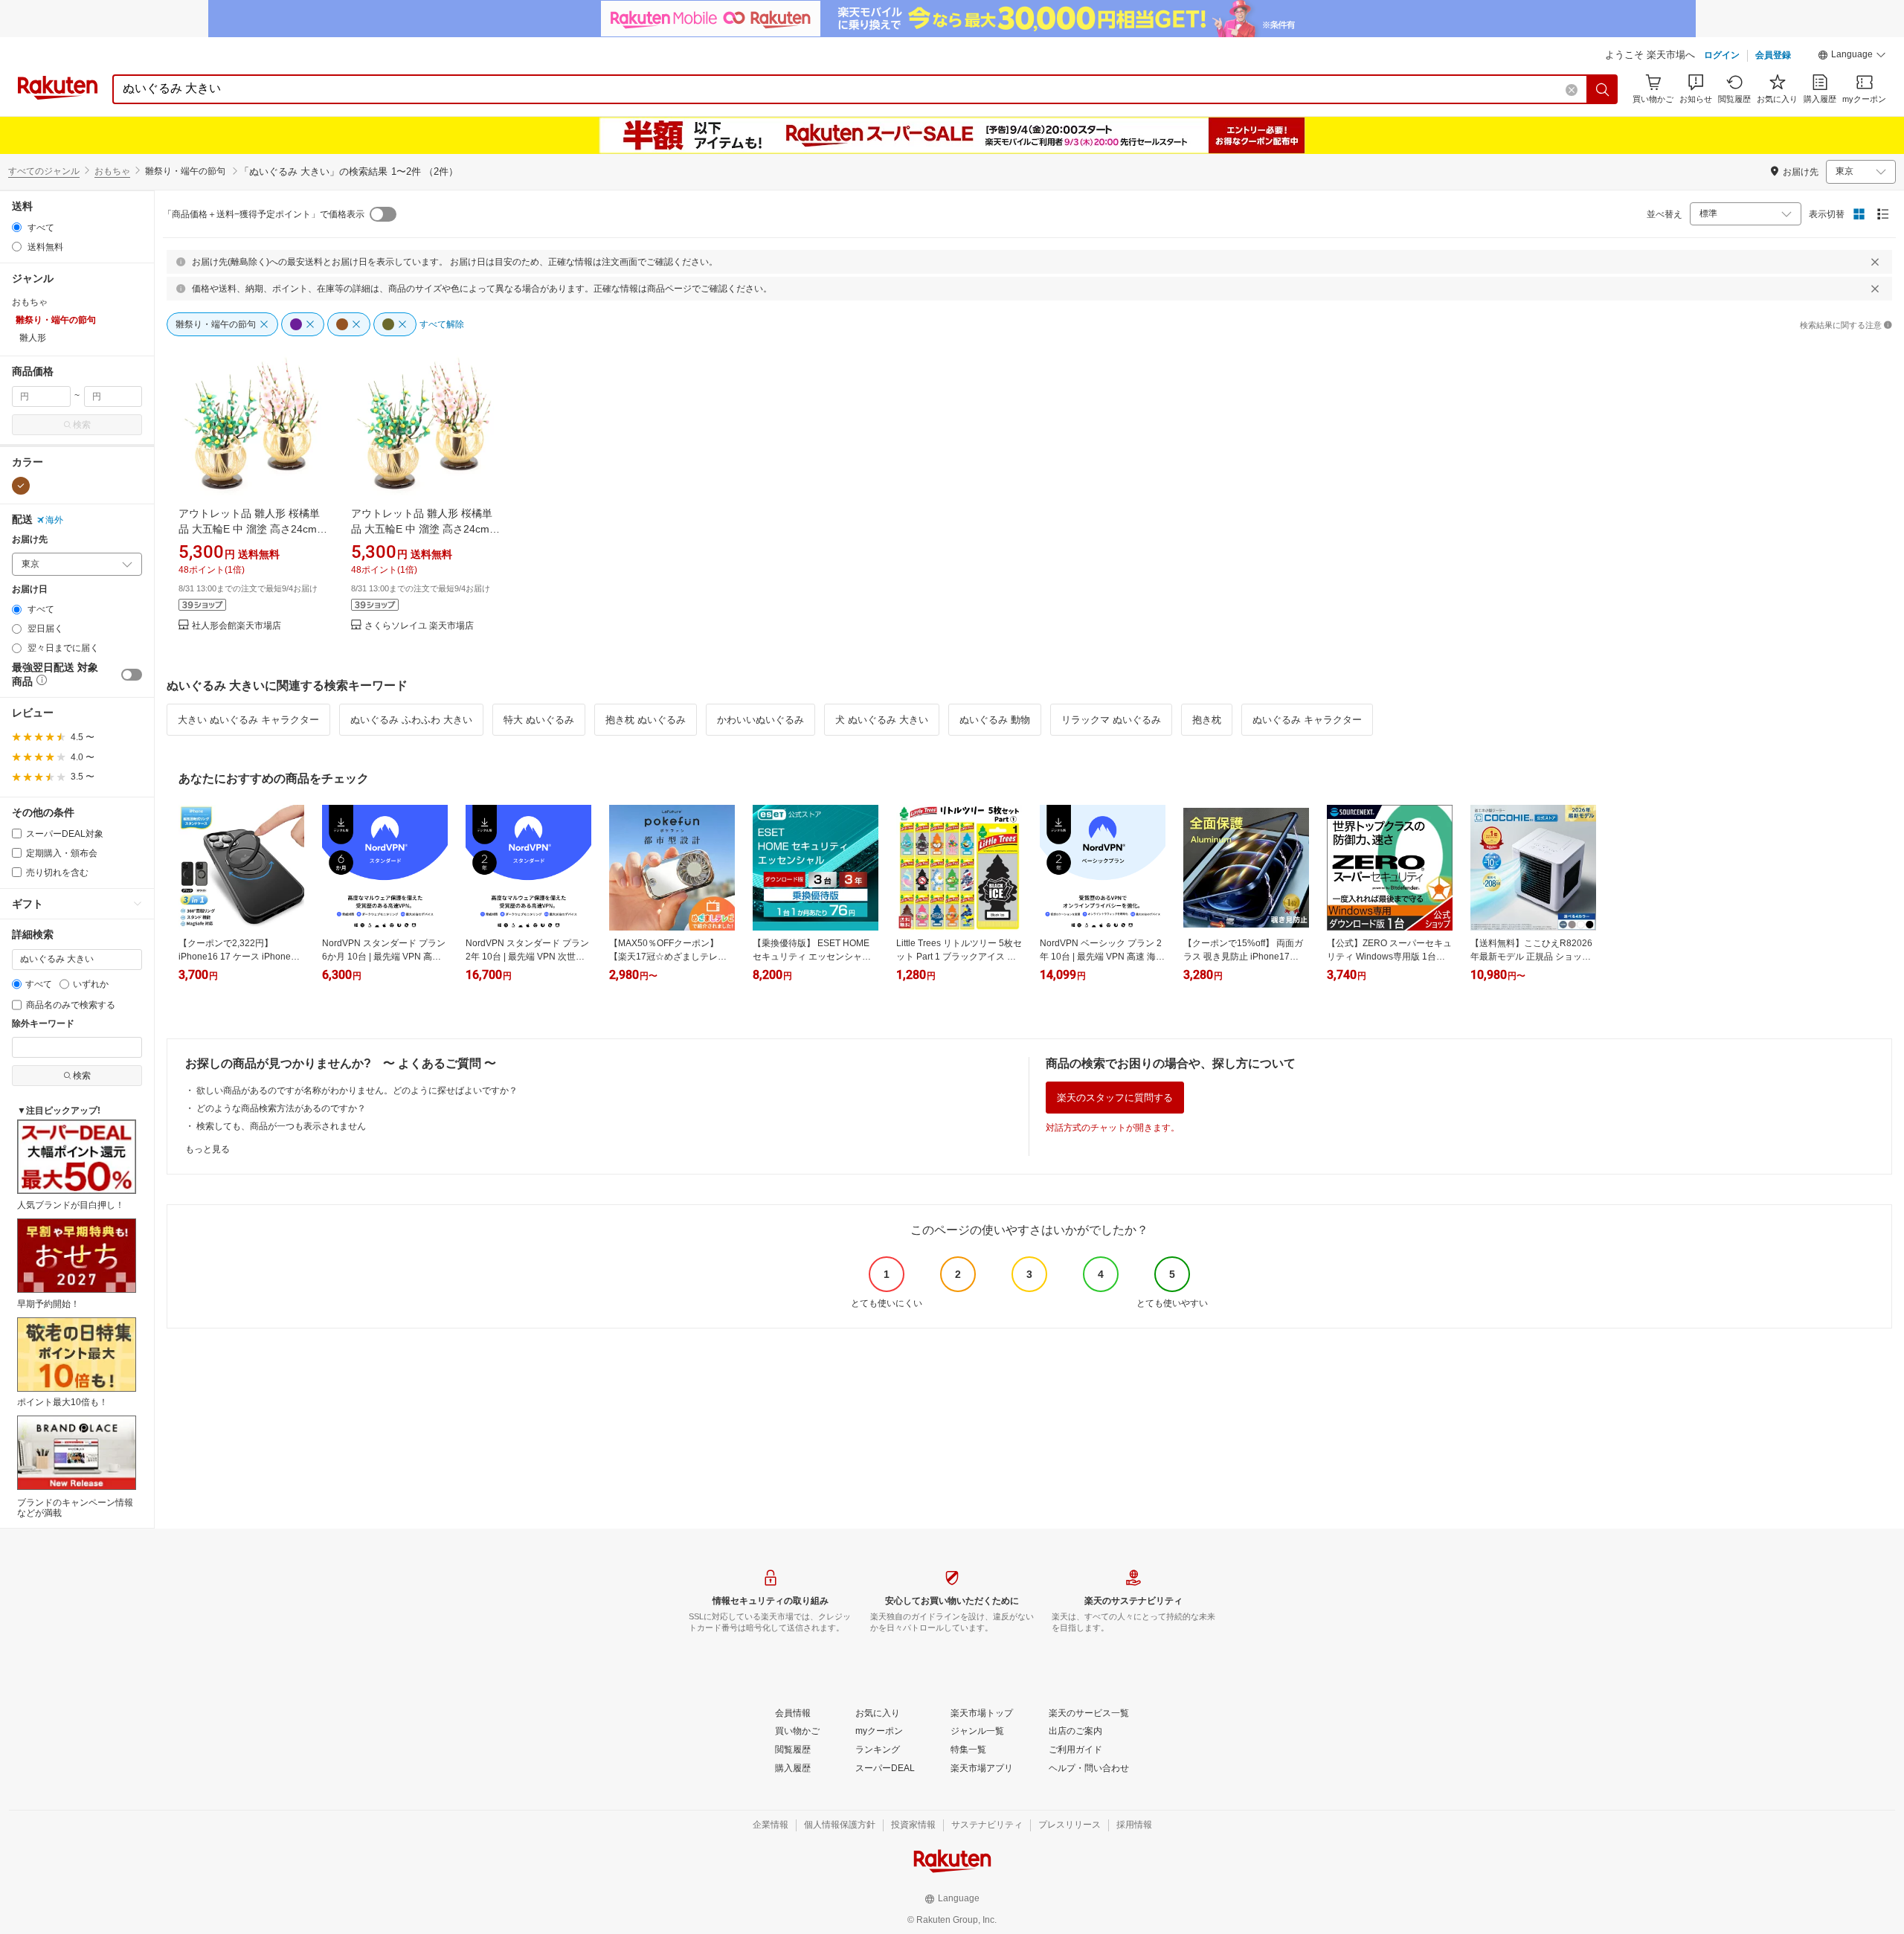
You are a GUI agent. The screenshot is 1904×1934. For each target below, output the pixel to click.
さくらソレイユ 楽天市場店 (419, 626)
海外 (54, 520)
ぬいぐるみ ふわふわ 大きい (411, 720)
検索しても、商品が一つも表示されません (281, 1126)
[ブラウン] (21, 486)
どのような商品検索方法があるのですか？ (281, 1108)
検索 (82, 425)
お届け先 (30, 540)
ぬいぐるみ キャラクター (1307, 720)
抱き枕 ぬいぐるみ (646, 720)
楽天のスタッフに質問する (1115, 1098)
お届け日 (30, 589)
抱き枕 (1207, 720)
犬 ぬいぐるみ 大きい (882, 720)
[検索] (1603, 89)
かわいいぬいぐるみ (760, 720)
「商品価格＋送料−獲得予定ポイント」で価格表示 (264, 214)
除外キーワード (43, 1024)
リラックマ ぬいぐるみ (1111, 720)
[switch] (132, 675)
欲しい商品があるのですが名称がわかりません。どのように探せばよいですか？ (357, 1090)
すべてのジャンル (44, 171)
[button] (1852, 57)
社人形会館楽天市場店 (237, 626)
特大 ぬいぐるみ (539, 720)
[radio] (17, 227)
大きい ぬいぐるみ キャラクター (248, 720)
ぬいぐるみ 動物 (995, 720)
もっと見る (208, 1149)
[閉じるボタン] (1875, 262)
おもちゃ (112, 171)
